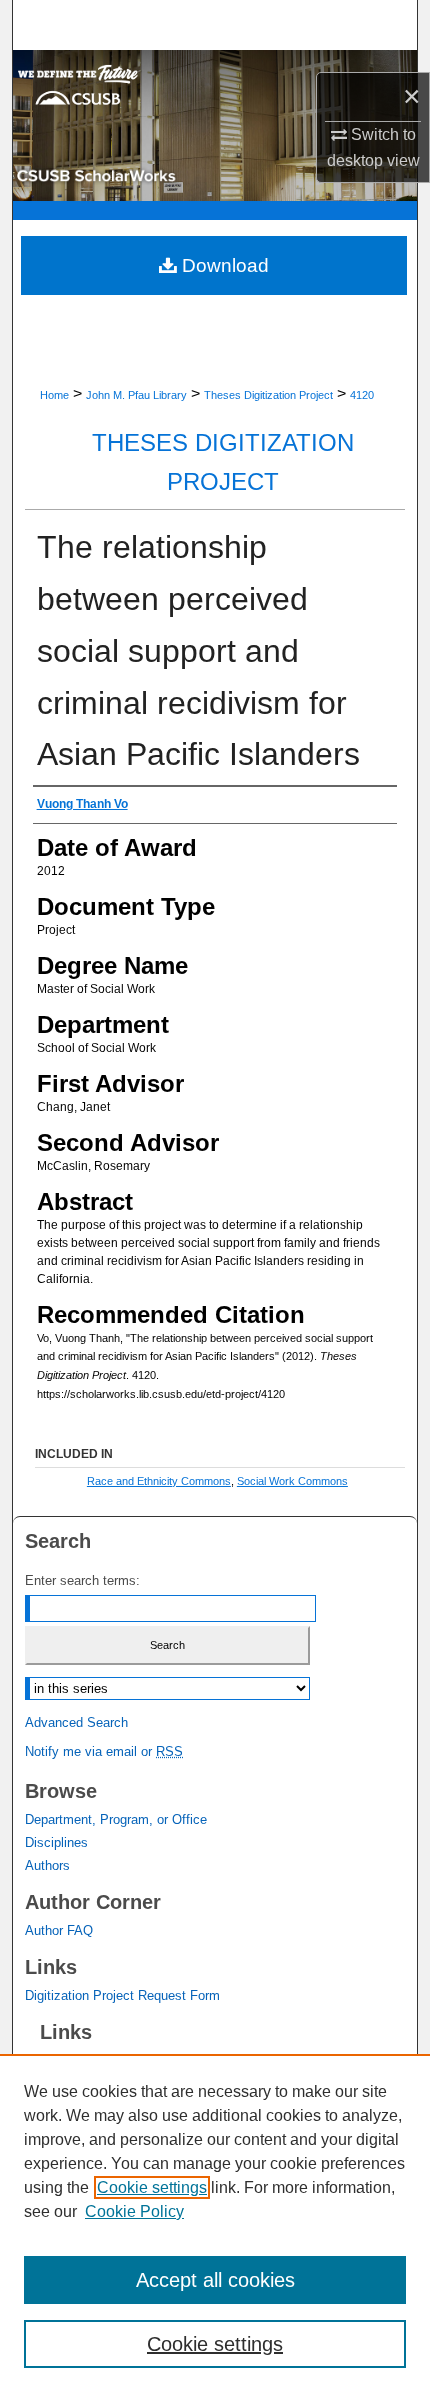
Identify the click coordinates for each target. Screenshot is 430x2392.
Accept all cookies (215, 2280)
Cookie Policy (134, 2211)
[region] (215, 2223)
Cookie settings (152, 2187)
